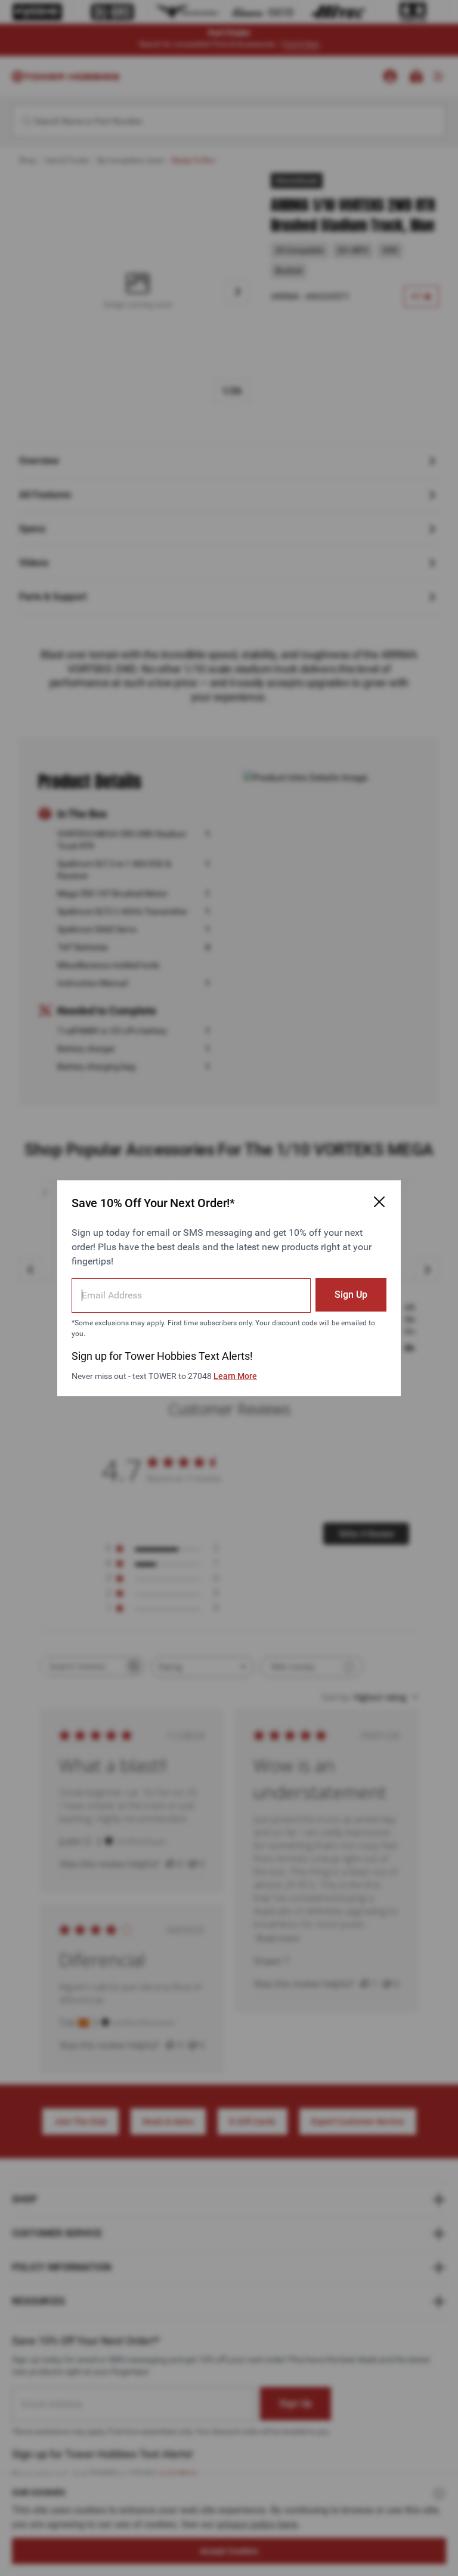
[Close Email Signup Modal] (379, 1202)
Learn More (235, 1376)
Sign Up (351, 1295)
